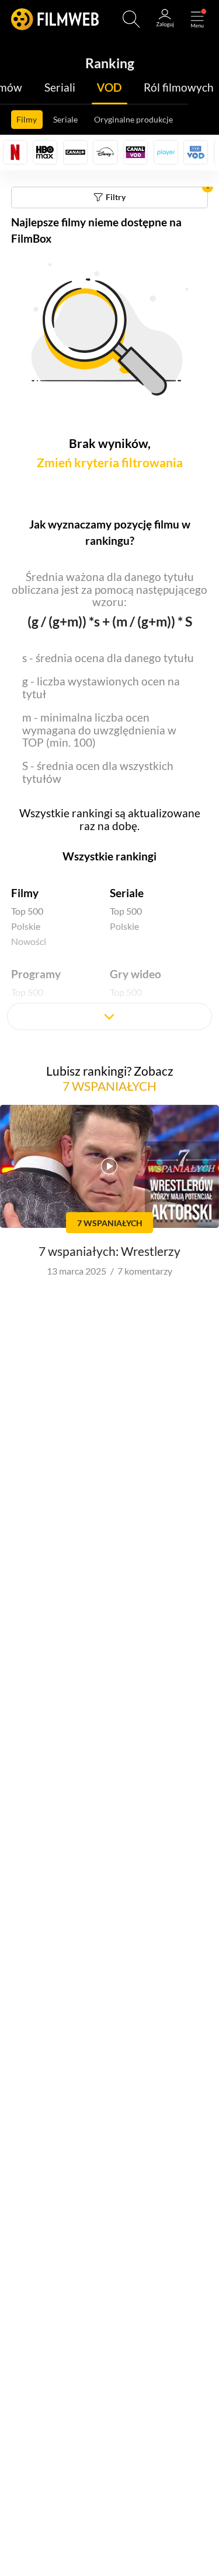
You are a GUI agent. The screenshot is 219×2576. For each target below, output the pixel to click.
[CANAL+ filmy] (75, 152)
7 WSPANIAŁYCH (109, 1086)
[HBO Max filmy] (45, 152)
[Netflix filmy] (15, 152)
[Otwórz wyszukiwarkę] (131, 19)
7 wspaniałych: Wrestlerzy (109, 1251)
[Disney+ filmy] (105, 152)
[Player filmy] (166, 152)
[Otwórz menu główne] (197, 19)
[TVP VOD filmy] (196, 152)
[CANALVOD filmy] (135, 152)
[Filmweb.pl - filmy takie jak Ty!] (55, 19)
